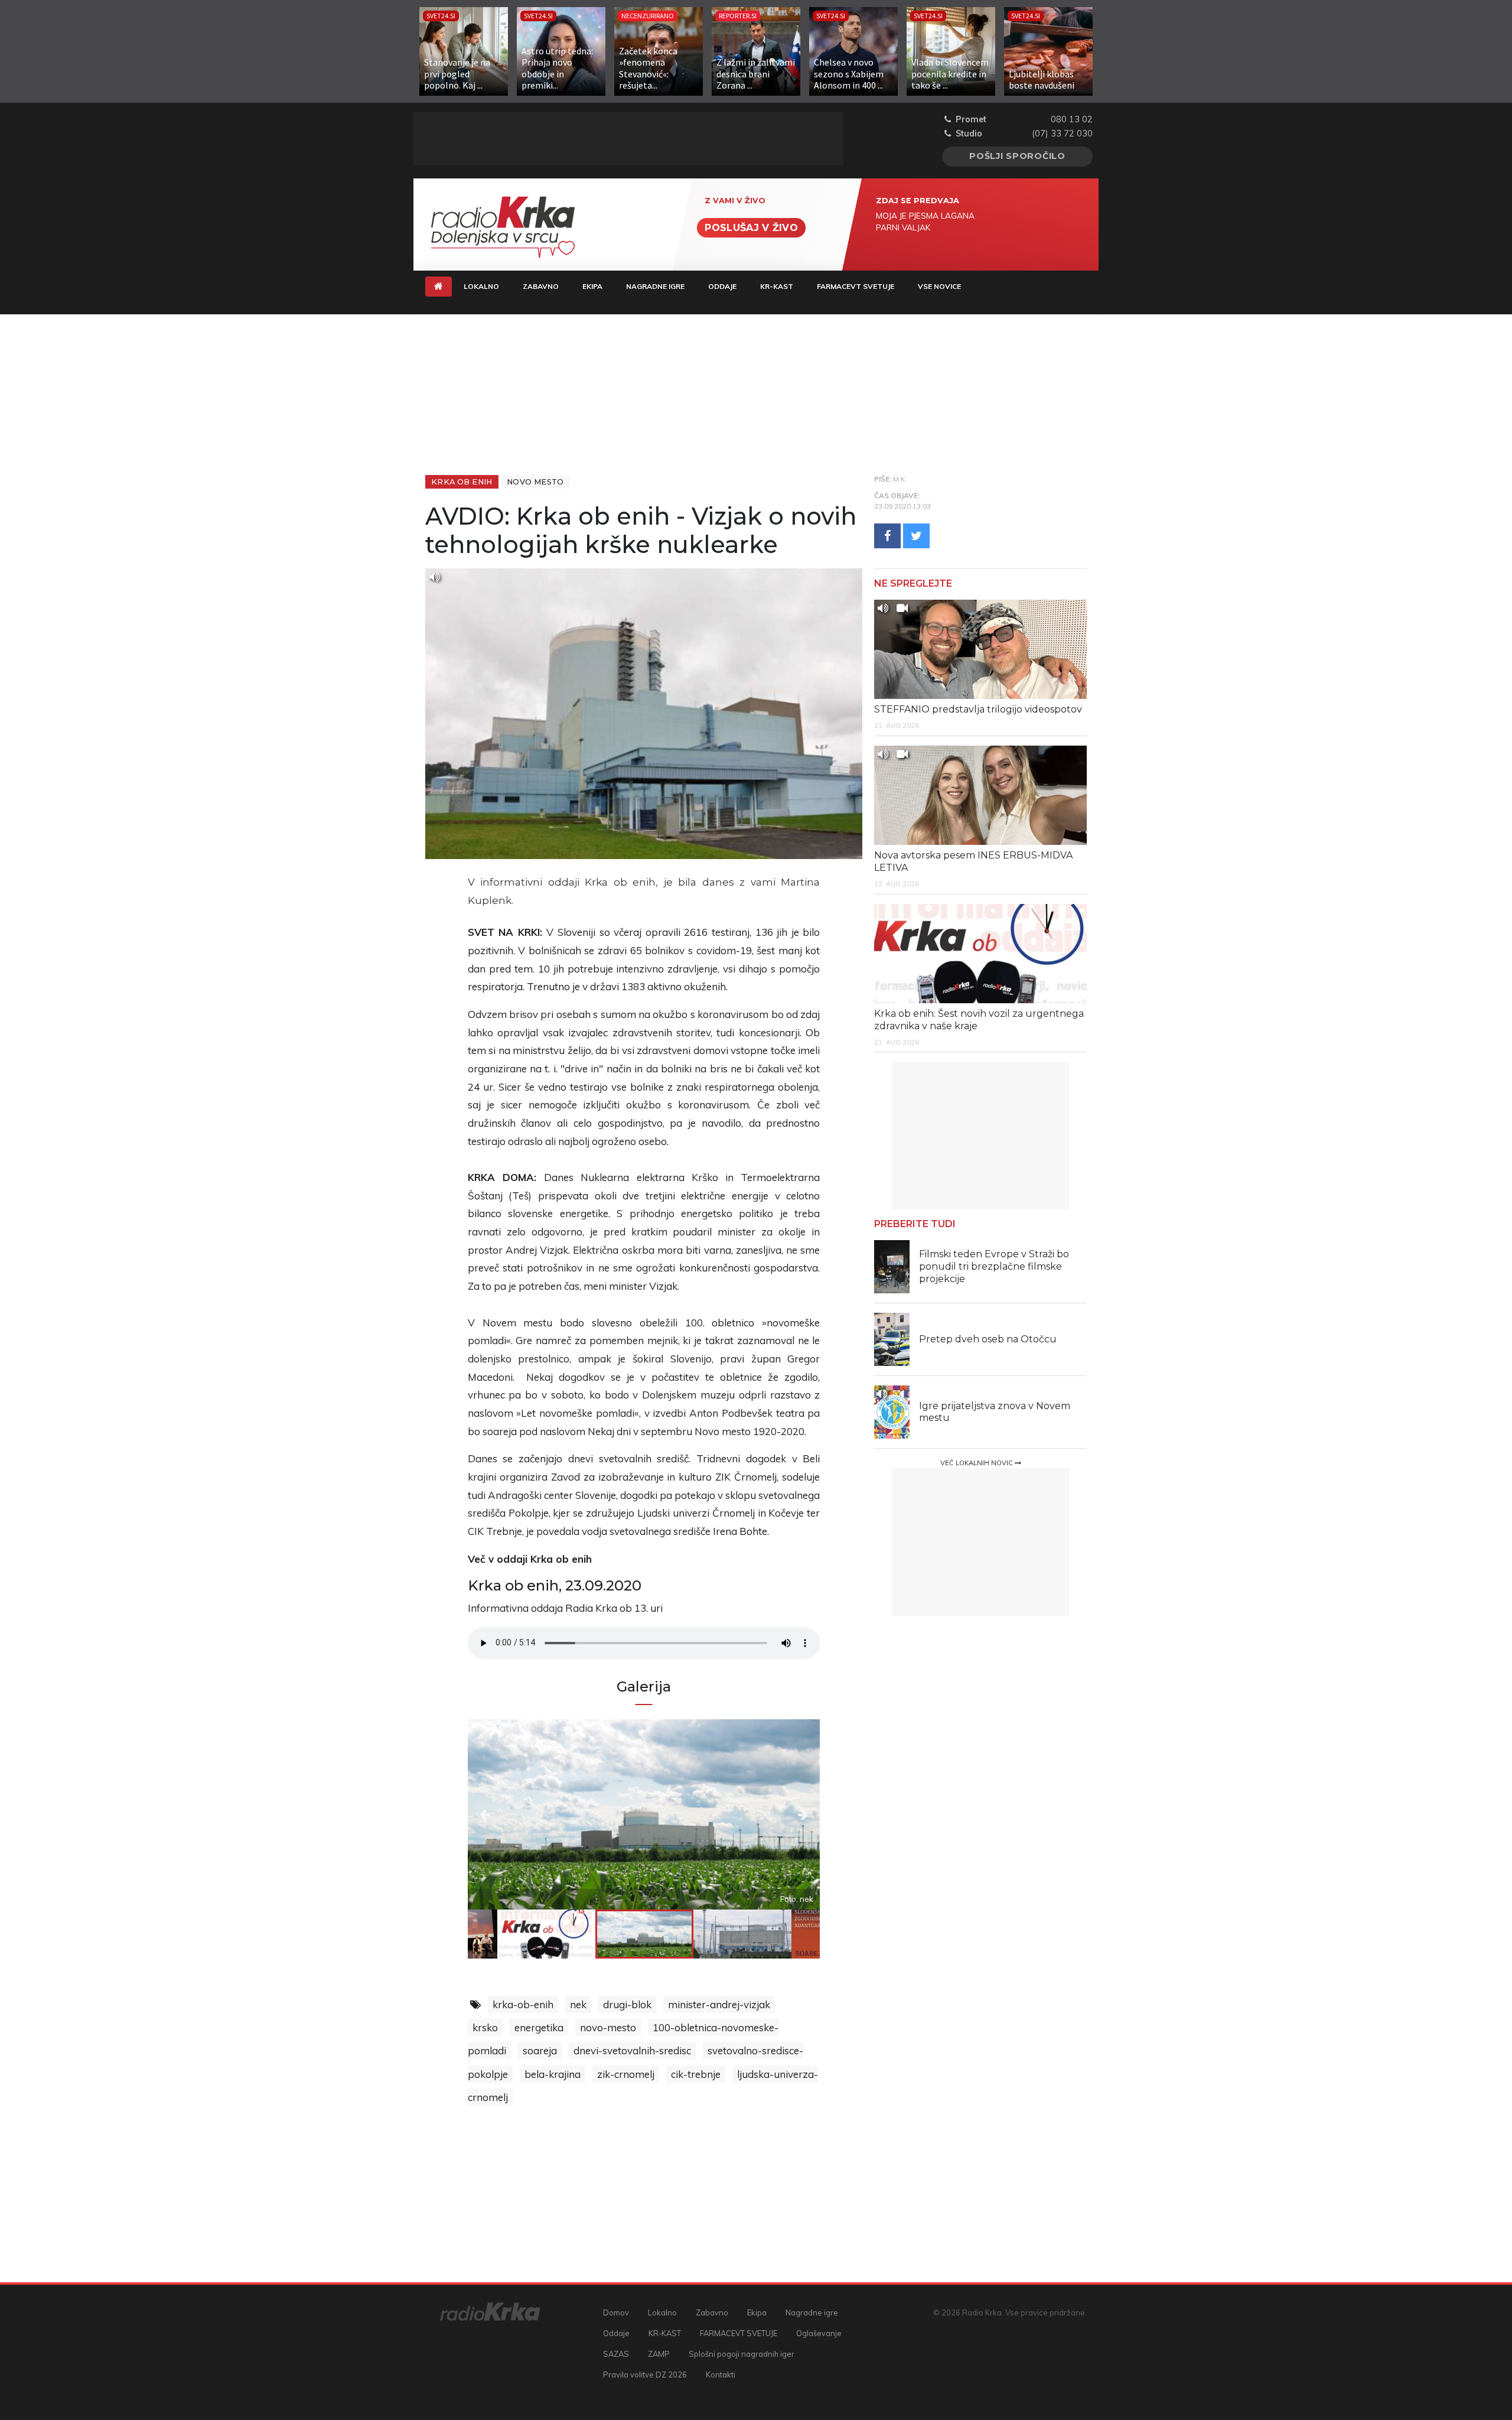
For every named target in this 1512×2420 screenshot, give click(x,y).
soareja (540, 2050)
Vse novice (939, 286)
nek (578, 2004)
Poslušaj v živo (751, 228)
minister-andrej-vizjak (719, 2004)
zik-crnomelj (626, 2074)
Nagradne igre (655, 286)
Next (767, 1814)
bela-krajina (553, 2074)
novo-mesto (608, 2027)
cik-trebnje (696, 2074)
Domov (616, 2312)
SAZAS (616, 2354)
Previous (521, 1814)
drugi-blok (627, 2004)
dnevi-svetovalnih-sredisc (632, 2050)
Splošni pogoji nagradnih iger (742, 2354)
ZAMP (659, 2354)
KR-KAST (777, 286)
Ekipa (592, 286)
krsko (485, 2027)
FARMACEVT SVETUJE (856, 286)
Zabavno (541, 286)
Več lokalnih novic (977, 1463)
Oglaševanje (819, 2333)
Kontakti (721, 2375)
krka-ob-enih (523, 2004)
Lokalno (481, 286)
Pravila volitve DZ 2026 (645, 2375)
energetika (539, 2027)
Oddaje (722, 286)
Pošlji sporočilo (1017, 156)
